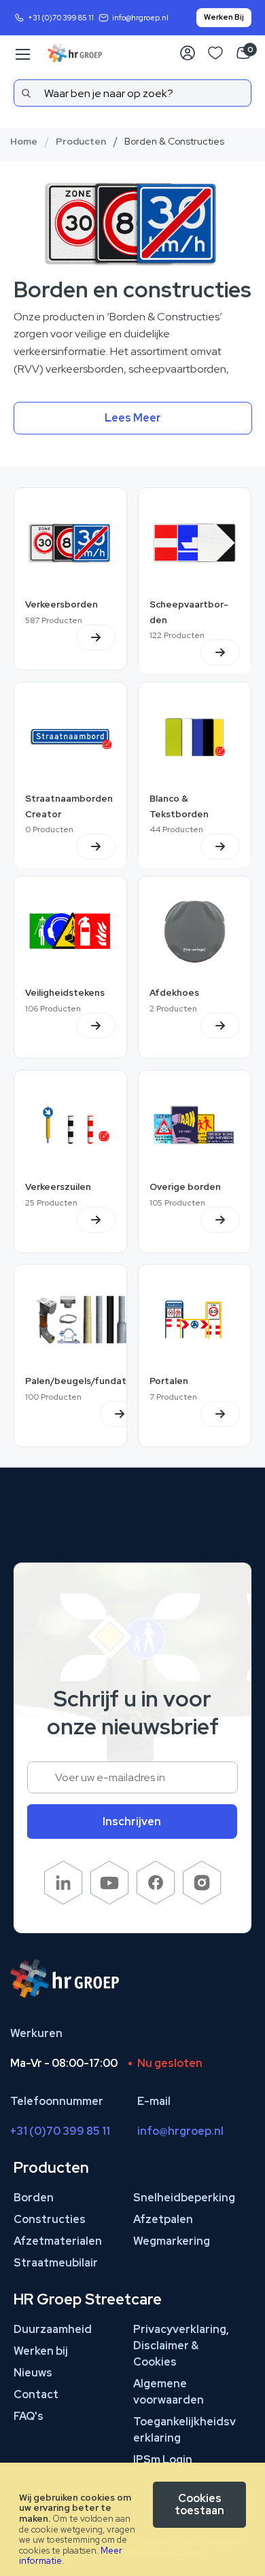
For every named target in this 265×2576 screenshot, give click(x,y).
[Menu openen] (22, 54)
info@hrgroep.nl (140, 18)
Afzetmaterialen (58, 2241)
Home (24, 141)
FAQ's (29, 2416)
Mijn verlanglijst (215, 53)
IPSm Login (163, 2460)
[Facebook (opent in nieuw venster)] (156, 1901)
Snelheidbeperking (184, 2198)
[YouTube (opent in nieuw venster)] (110, 1901)
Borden (34, 2198)
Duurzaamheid (53, 2329)
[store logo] (75, 53)
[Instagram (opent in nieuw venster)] (202, 1901)
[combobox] (132, 93)
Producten (81, 141)
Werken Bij (224, 17)
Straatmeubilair (56, 2263)
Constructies (50, 2219)
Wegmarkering (172, 2241)
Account (188, 53)
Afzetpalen (163, 2219)
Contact (36, 2394)
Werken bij (41, 2351)
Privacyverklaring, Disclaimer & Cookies (181, 2346)
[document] (132, 2519)
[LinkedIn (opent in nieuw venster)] (64, 1901)
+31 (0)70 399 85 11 (61, 18)
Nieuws (33, 2373)
